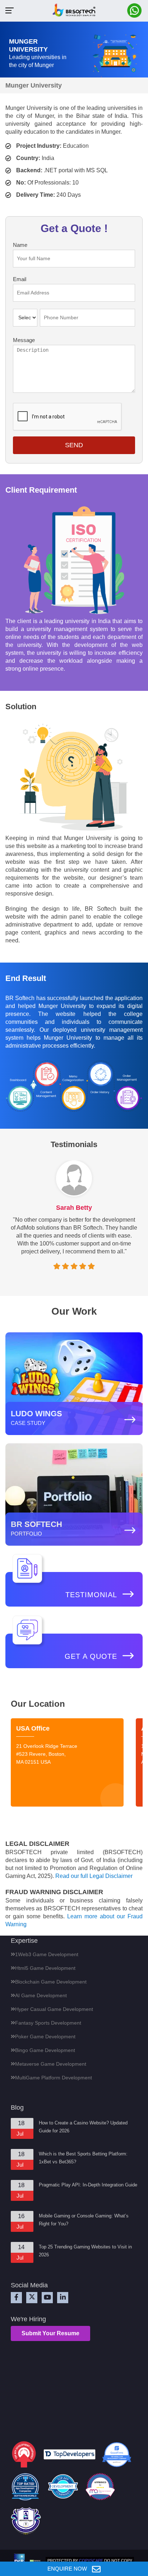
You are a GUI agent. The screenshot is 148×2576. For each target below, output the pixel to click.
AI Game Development (41, 1995)
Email (20, 279)
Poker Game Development (45, 2037)
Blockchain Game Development (51, 1982)
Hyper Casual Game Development (54, 2009)
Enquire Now (68, 2569)
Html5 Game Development (45, 1968)
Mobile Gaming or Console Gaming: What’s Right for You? (84, 2220)
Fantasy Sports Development (48, 2023)
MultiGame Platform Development (54, 2078)
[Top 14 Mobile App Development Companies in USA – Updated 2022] (100, 2488)
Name (20, 245)
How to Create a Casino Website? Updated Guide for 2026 (83, 2127)
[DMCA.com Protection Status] (35, 2561)
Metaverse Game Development (51, 2064)
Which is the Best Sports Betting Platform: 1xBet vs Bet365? (83, 2158)
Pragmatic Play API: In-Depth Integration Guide (88, 2185)
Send (74, 445)
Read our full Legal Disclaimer (94, 1876)
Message (24, 340)
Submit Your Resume (50, 2333)
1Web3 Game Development (47, 1954)
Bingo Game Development (45, 2050)
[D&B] (19, 2561)
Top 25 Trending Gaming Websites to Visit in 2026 (85, 2251)
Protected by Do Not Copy (90, 2561)
